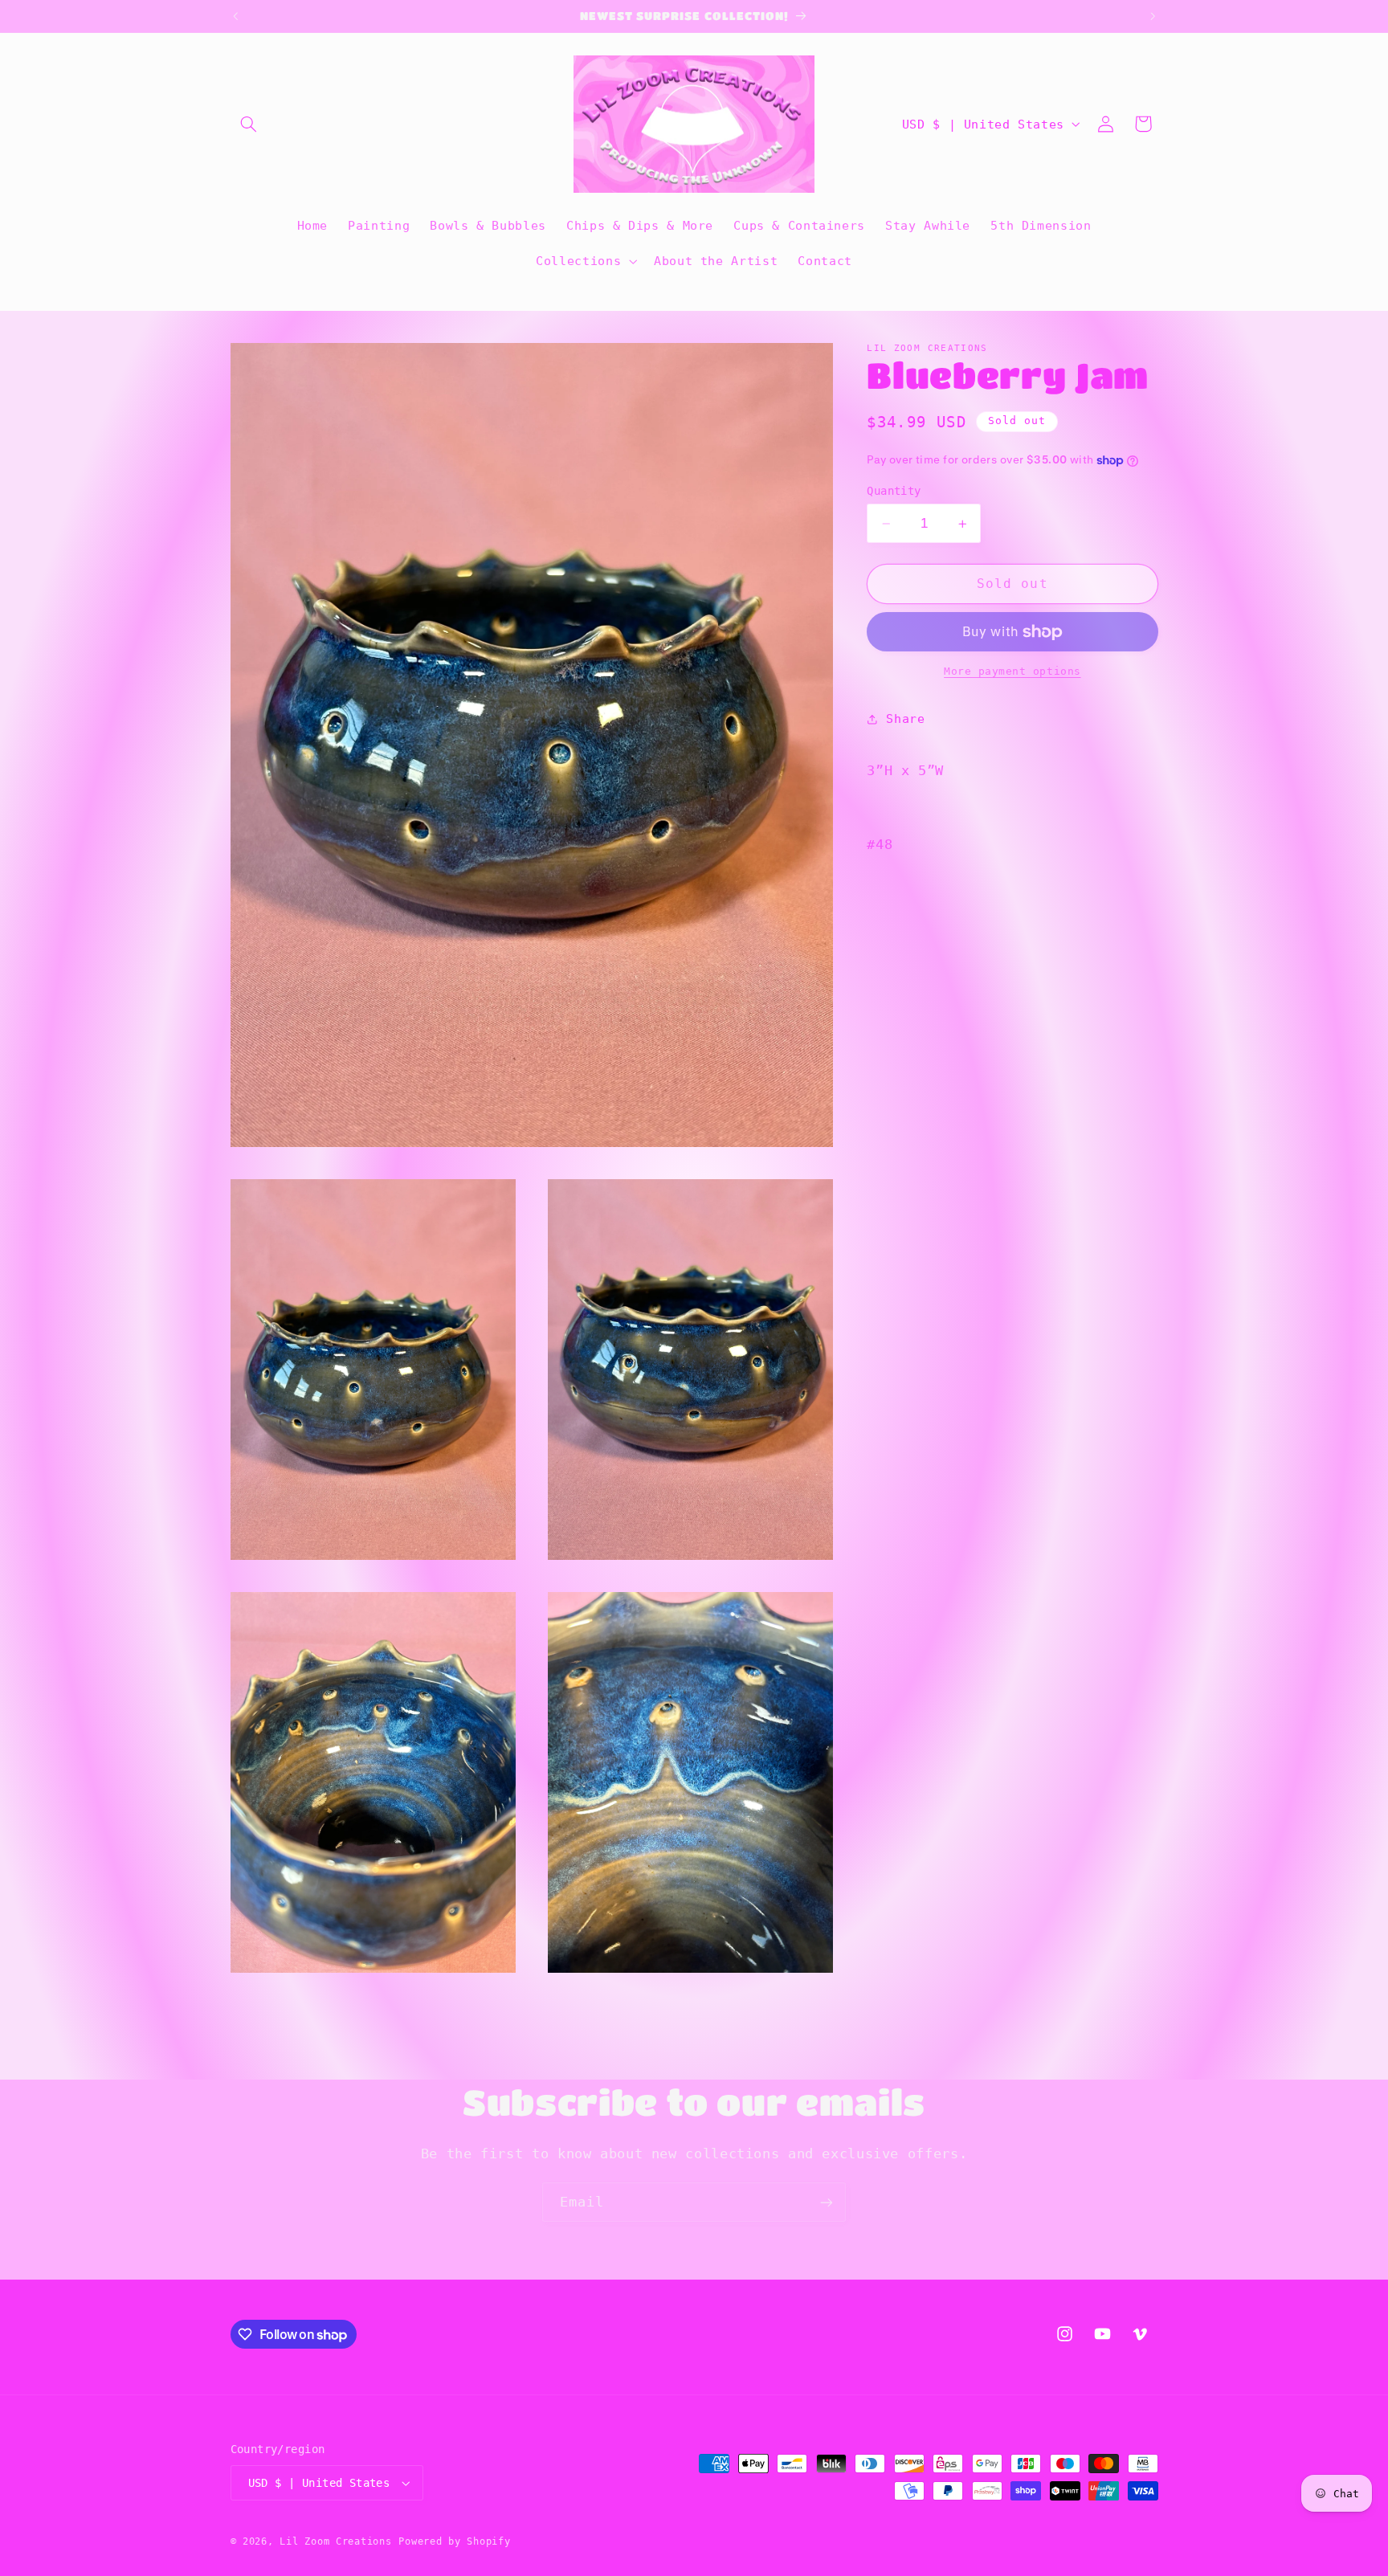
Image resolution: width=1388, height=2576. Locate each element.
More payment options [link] (1012, 672)
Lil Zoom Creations (335, 2541)
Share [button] (905, 719)
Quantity (894, 491)
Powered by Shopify (454, 2541)
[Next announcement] (1153, 16)
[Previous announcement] (235, 16)
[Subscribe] (827, 2202)
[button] (249, 124)
